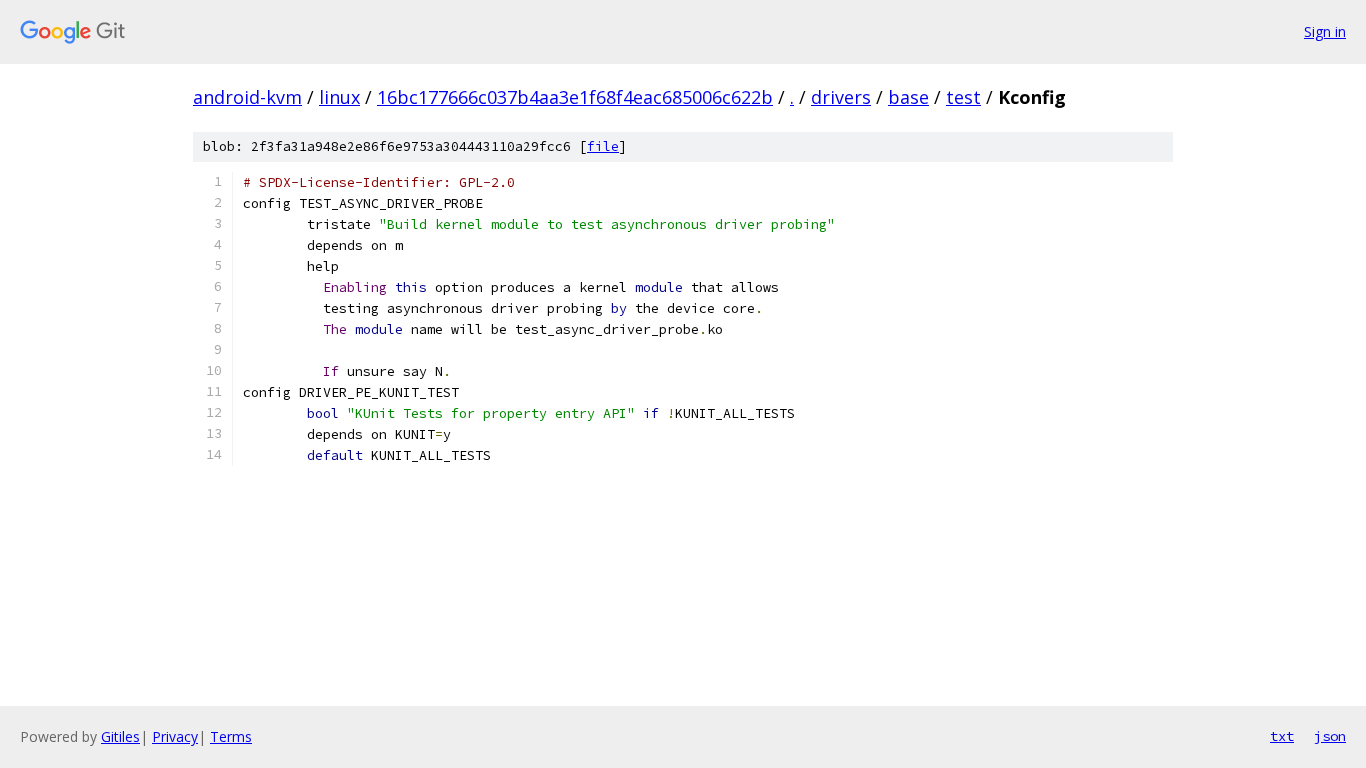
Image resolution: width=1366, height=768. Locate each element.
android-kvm (247, 97)
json (1330, 736)
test (963, 97)
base (908, 97)
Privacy (175, 736)
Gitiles (120, 736)
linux (339, 97)
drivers (841, 97)
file (603, 146)
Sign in (1325, 31)
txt (1282, 736)
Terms (231, 736)
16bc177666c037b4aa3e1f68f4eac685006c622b (575, 97)
